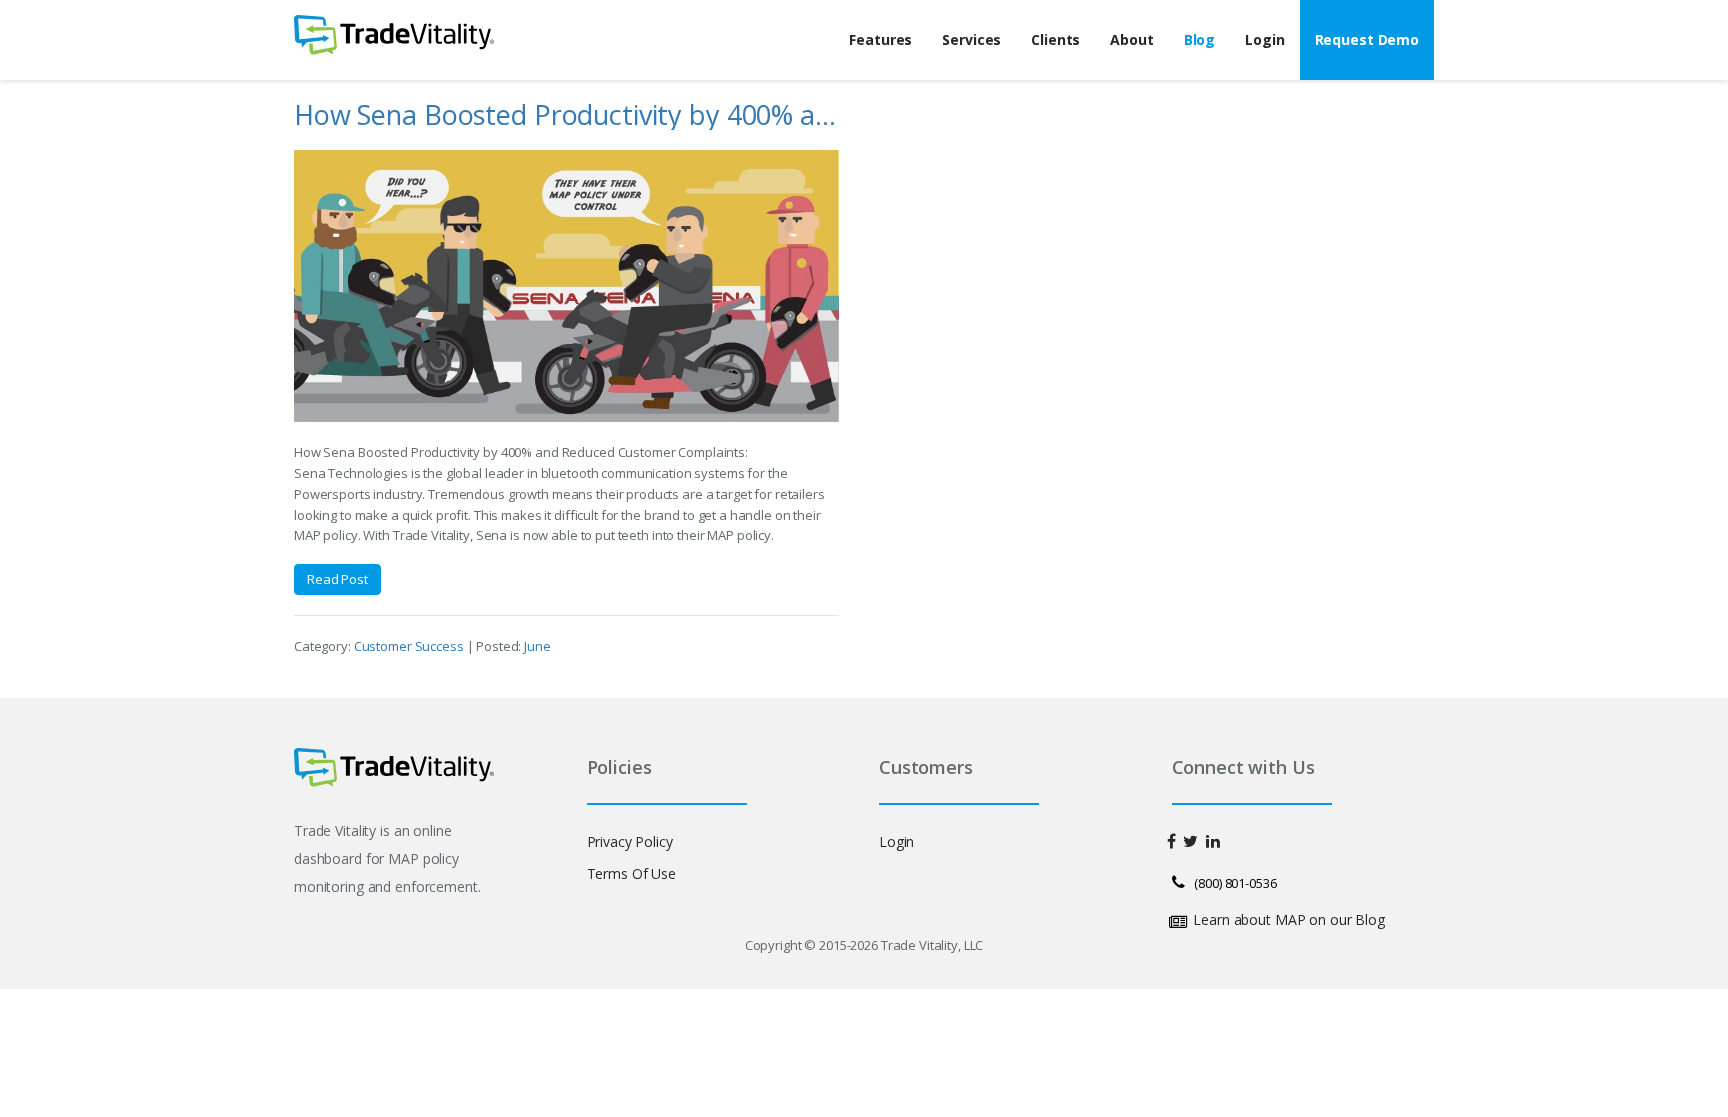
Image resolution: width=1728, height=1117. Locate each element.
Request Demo (1367, 39)
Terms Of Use (631, 873)
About (1131, 39)
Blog (1199, 39)
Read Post (337, 579)
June (537, 646)
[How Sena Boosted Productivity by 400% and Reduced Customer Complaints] (566, 286)
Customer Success (410, 646)
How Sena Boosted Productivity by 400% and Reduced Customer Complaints (765, 114)
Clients (1055, 39)
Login (1264, 39)
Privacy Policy (630, 841)
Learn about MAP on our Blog (1289, 919)
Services (971, 39)
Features (880, 39)
